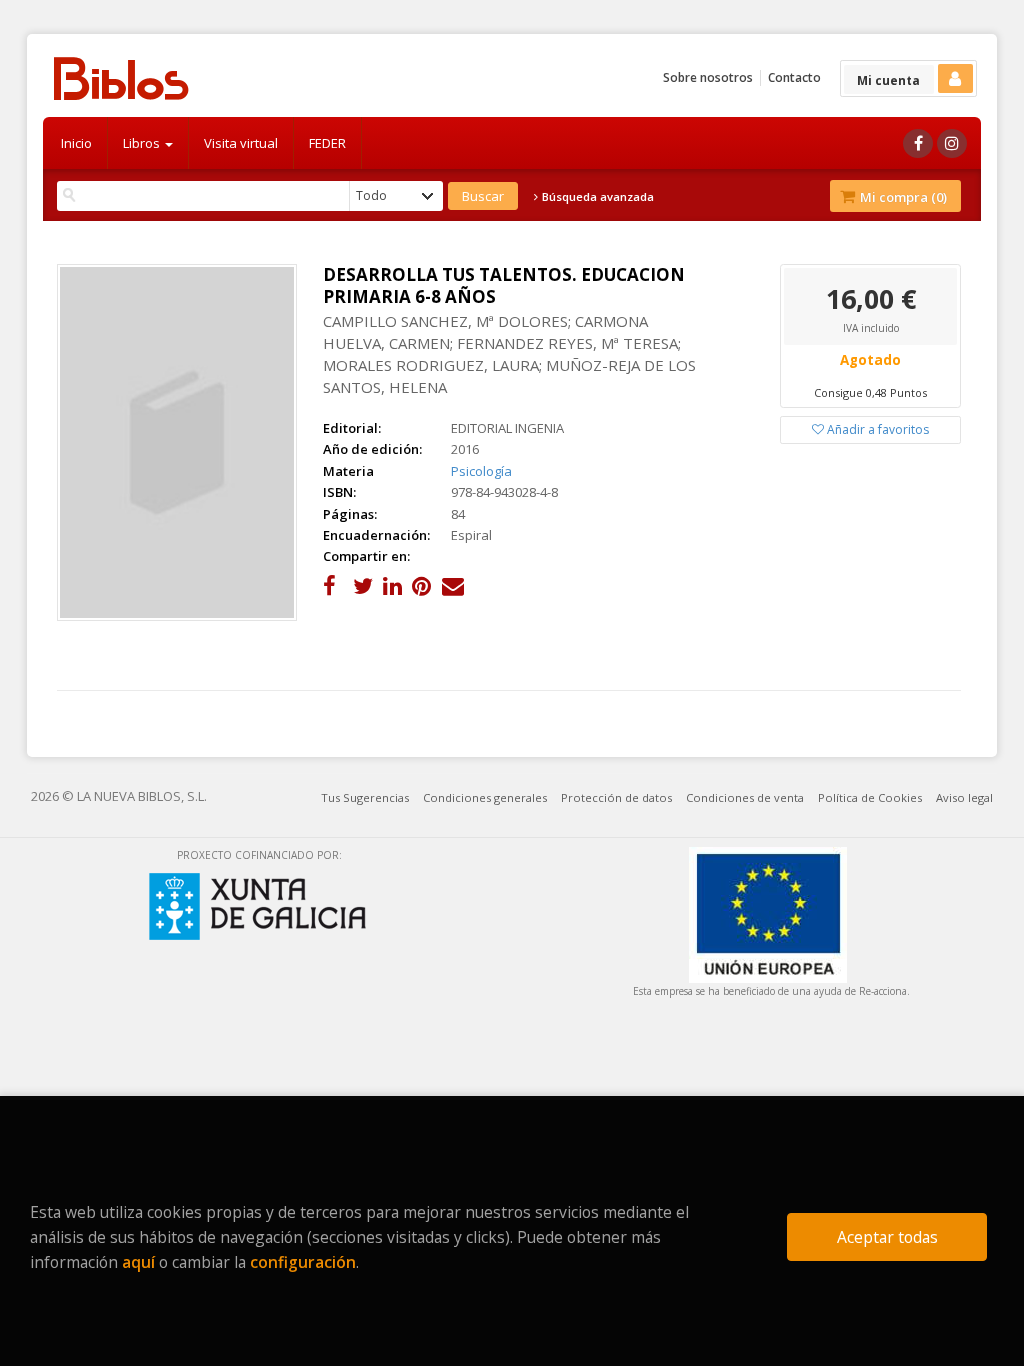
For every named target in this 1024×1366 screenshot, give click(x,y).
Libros (143, 143)
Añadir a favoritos (876, 429)
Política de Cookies (870, 797)
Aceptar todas (887, 1237)
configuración (303, 1262)
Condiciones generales (485, 797)
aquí (138, 1262)
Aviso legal (964, 797)
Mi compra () (902, 197)
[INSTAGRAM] (952, 143)
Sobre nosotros (708, 77)
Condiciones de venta (745, 797)
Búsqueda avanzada (596, 197)
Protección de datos (616, 797)
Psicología (481, 471)
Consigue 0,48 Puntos (870, 392)
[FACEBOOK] (918, 143)
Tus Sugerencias (365, 797)
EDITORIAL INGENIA (507, 428)
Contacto (794, 77)
